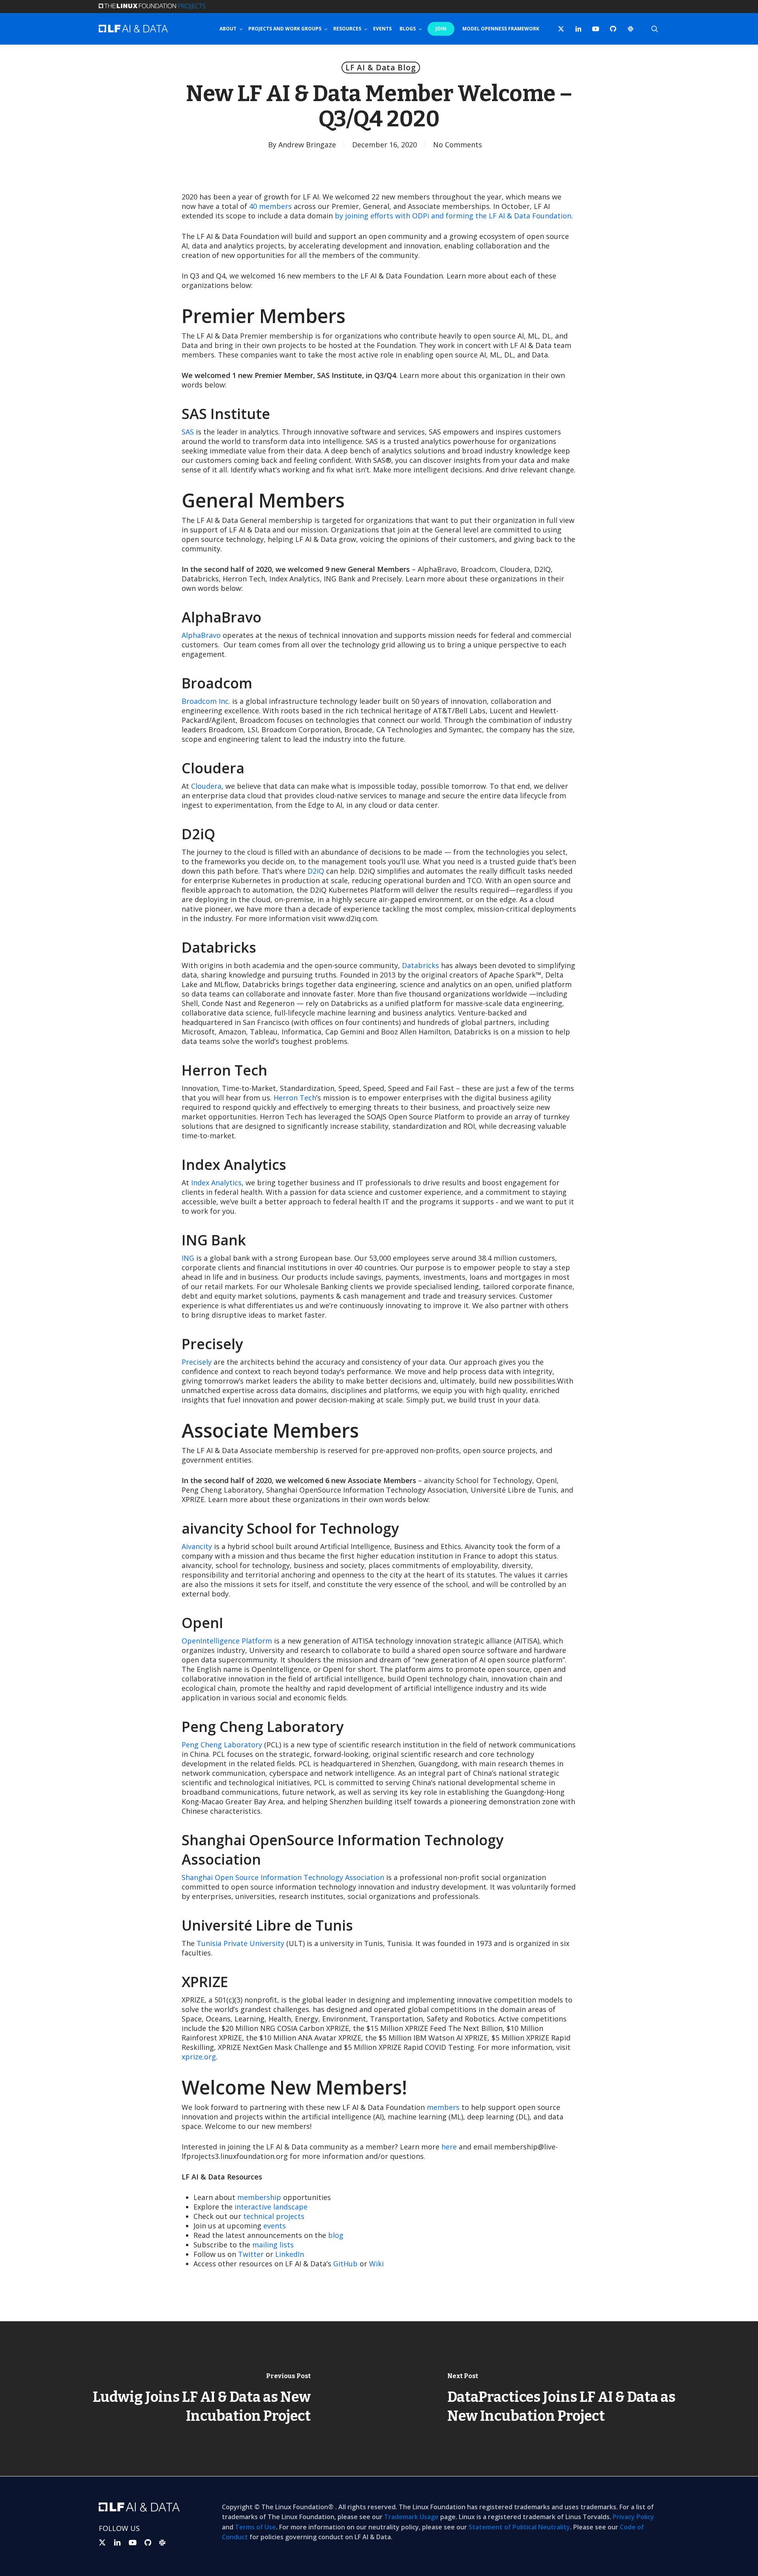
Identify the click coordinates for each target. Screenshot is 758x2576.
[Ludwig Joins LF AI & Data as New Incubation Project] (189, 2399)
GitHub (345, 2264)
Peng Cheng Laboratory (222, 1745)
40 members (270, 206)
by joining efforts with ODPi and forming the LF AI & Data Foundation (453, 216)
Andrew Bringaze (307, 145)
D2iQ (316, 871)
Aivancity (197, 1546)
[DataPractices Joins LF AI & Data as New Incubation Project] (568, 2399)
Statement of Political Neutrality (519, 2527)
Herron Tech (295, 1098)
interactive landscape (271, 2207)
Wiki (376, 2264)
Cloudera (206, 786)
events (275, 2226)
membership (259, 2197)
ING (188, 1258)
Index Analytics (216, 1183)
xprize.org (199, 2057)
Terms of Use (255, 2527)
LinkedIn (290, 2254)
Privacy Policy (633, 2517)
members (443, 2107)
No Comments (458, 145)
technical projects (274, 2216)
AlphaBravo (201, 635)
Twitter (251, 2254)
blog (336, 2235)
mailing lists (273, 2245)
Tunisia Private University (240, 1943)
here (449, 2147)
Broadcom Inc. (206, 701)
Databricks (420, 965)
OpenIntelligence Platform (227, 1641)
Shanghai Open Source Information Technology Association (283, 1877)
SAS (188, 432)
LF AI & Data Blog (381, 68)
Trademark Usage (411, 2517)
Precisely (197, 1362)
